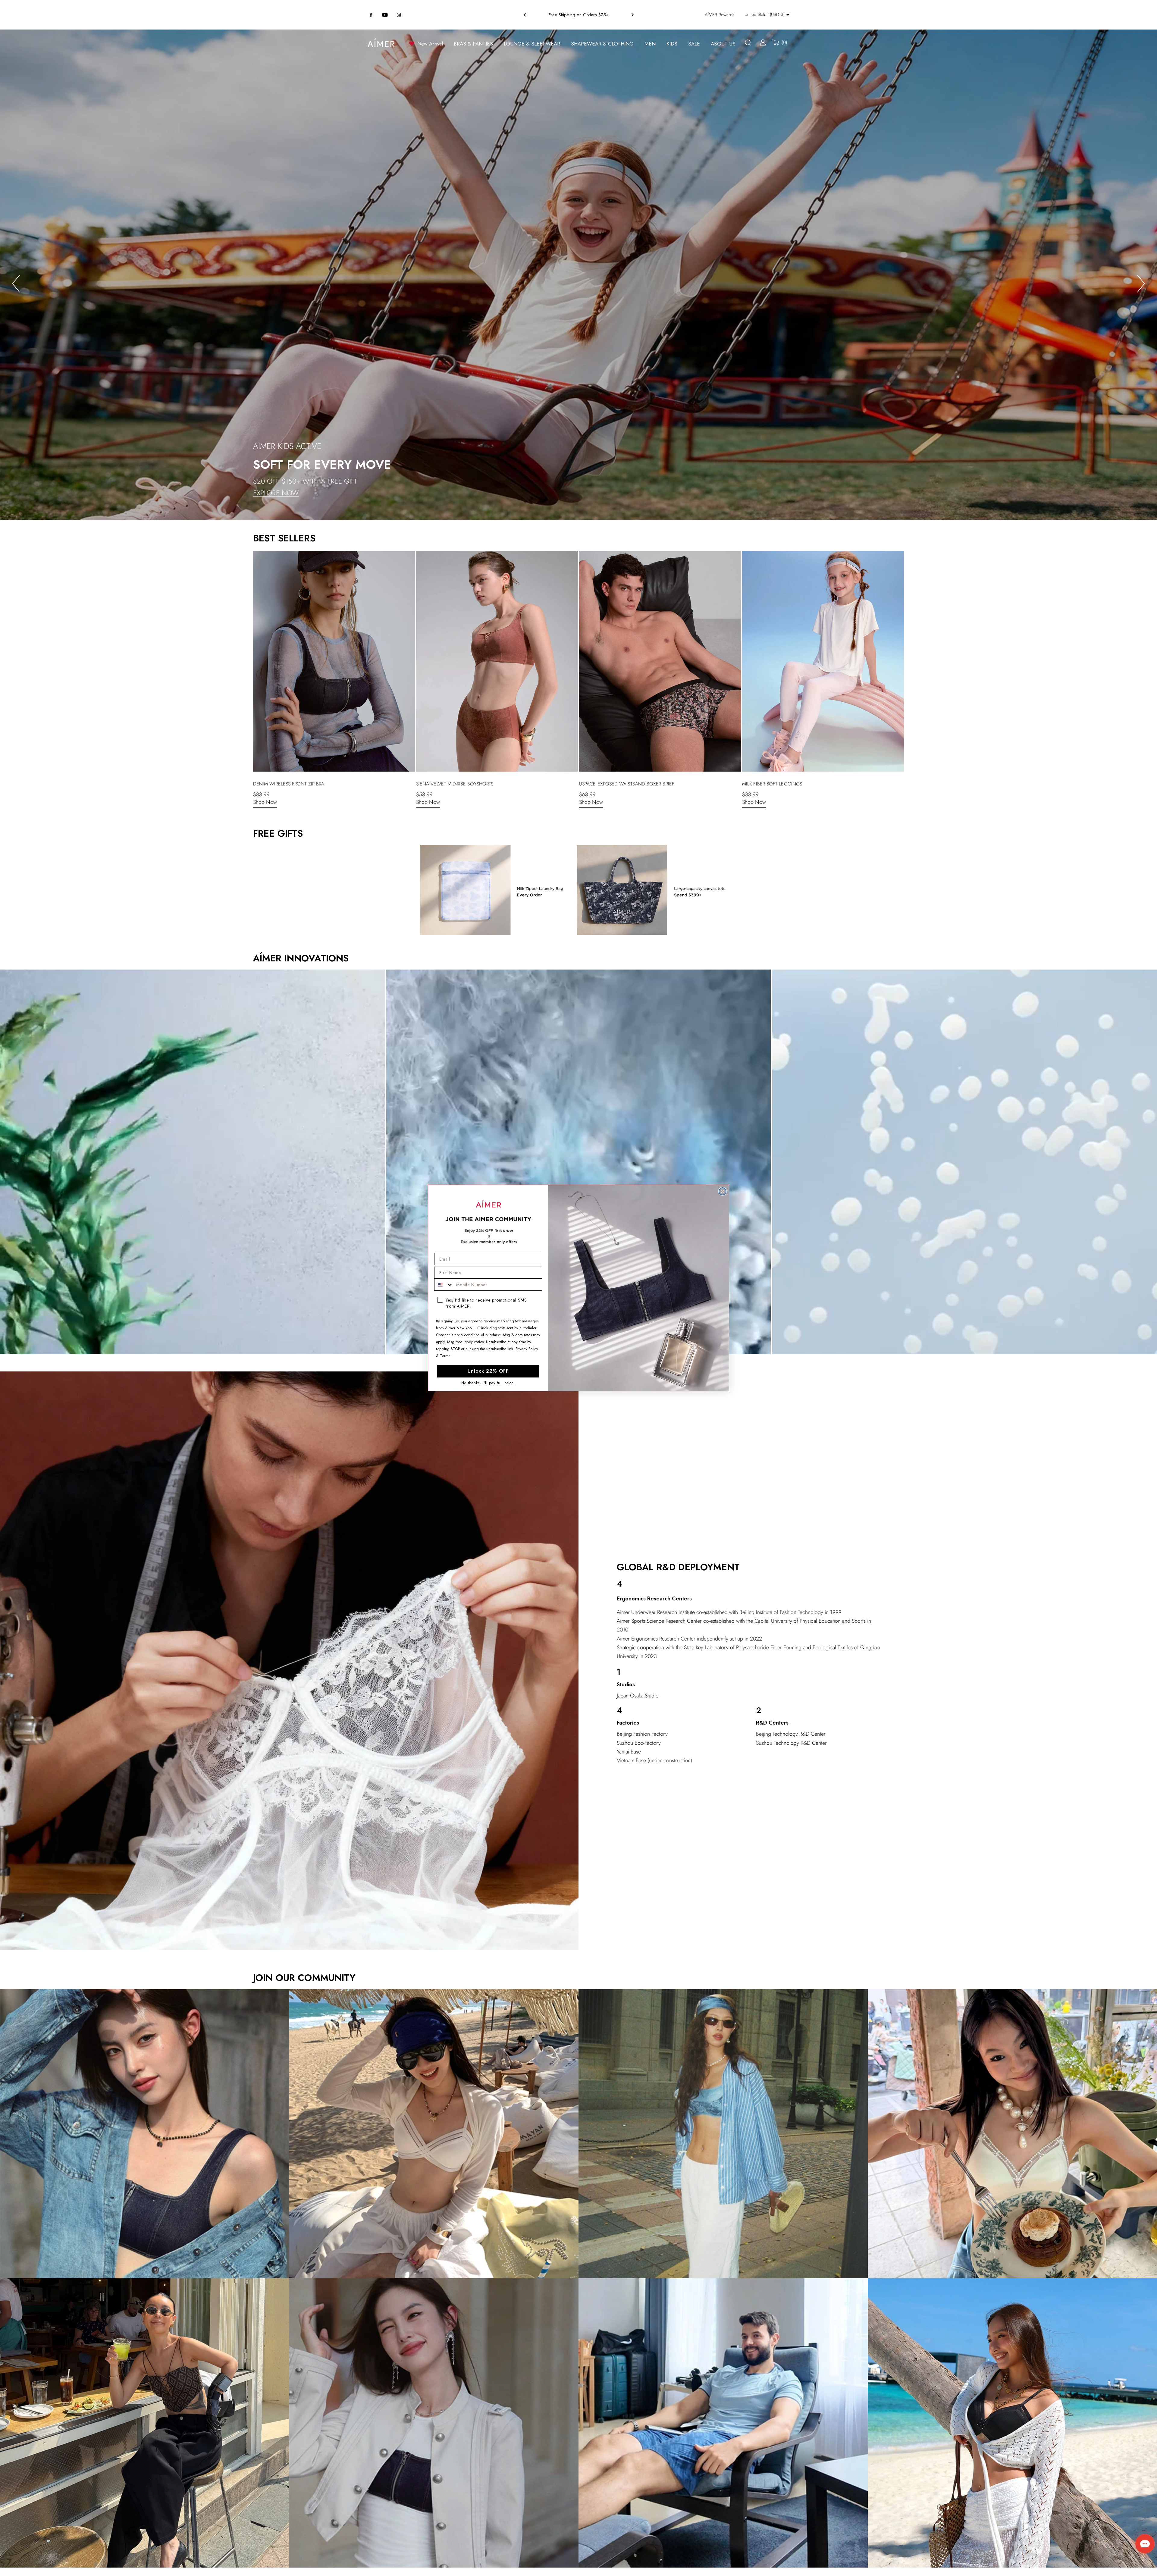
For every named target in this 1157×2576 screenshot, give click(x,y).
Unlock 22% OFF (488, 1371)
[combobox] (444, 1285)
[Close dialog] (723, 1191)
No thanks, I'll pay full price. (488, 1383)
